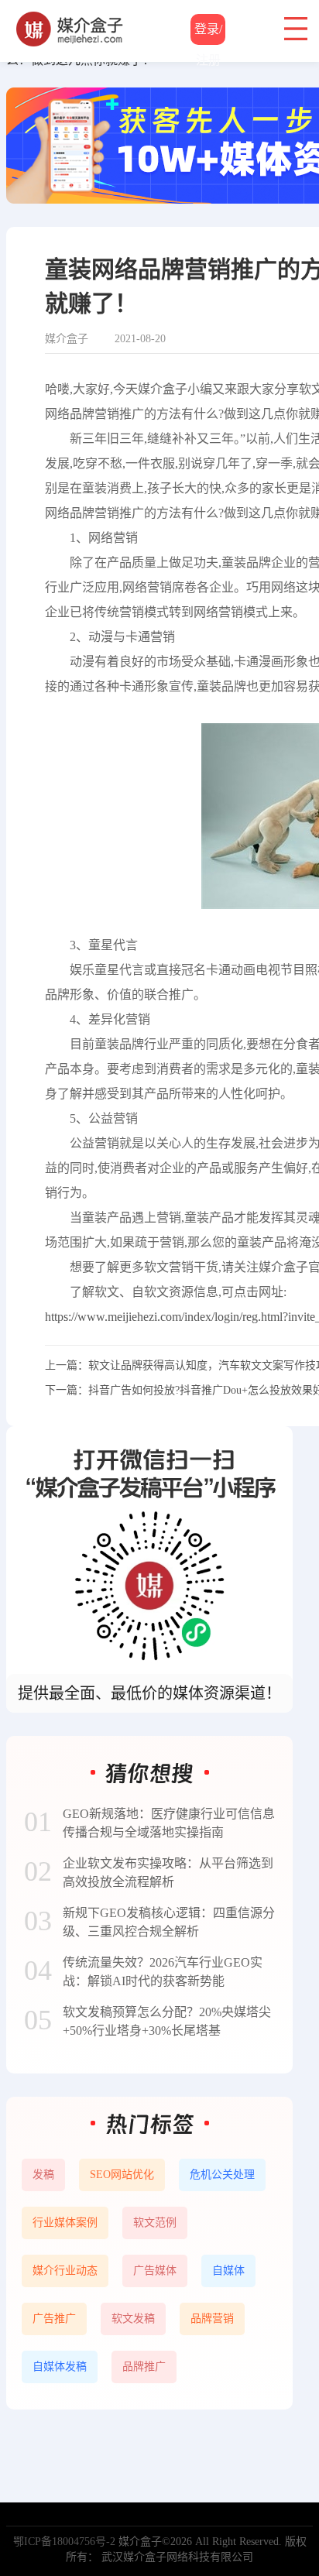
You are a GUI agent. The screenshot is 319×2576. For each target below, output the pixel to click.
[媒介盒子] (70, 19)
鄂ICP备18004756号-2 (64, 2542)
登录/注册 (208, 34)
